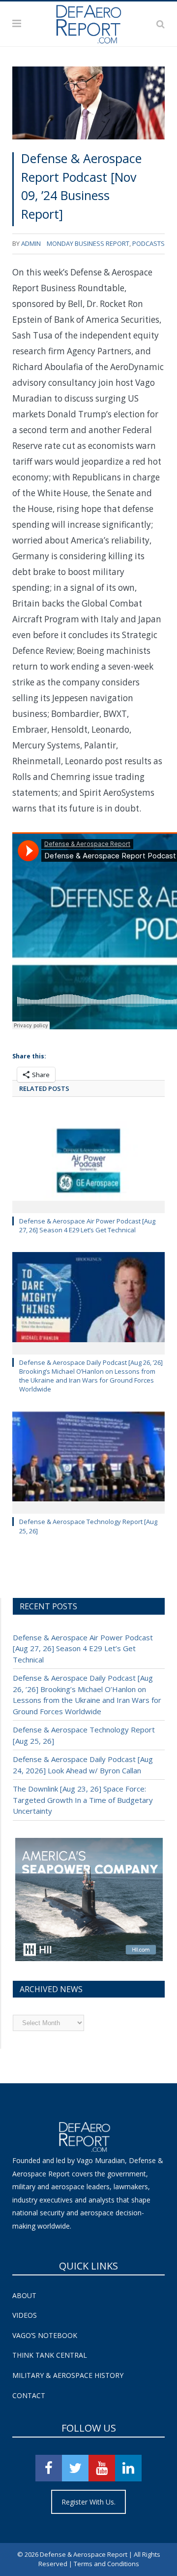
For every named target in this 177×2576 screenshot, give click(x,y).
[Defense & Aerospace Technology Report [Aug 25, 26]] (88, 1462)
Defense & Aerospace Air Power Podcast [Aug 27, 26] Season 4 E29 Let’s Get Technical (87, 1225)
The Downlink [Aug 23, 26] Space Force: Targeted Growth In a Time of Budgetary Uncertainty (83, 1800)
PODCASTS (148, 243)
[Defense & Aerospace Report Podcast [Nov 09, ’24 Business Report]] (88, 105)
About (24, 2295)
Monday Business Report (88, 243)
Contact (29, 2395)
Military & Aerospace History (68, 2375)
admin (31, 243)
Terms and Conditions (106, 2564)
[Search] (161, 24)
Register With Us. (88, 2502)
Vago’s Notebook (45, 2335)
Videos (25, 2315)
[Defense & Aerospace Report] (88, 22)
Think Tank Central (50, 2355)
